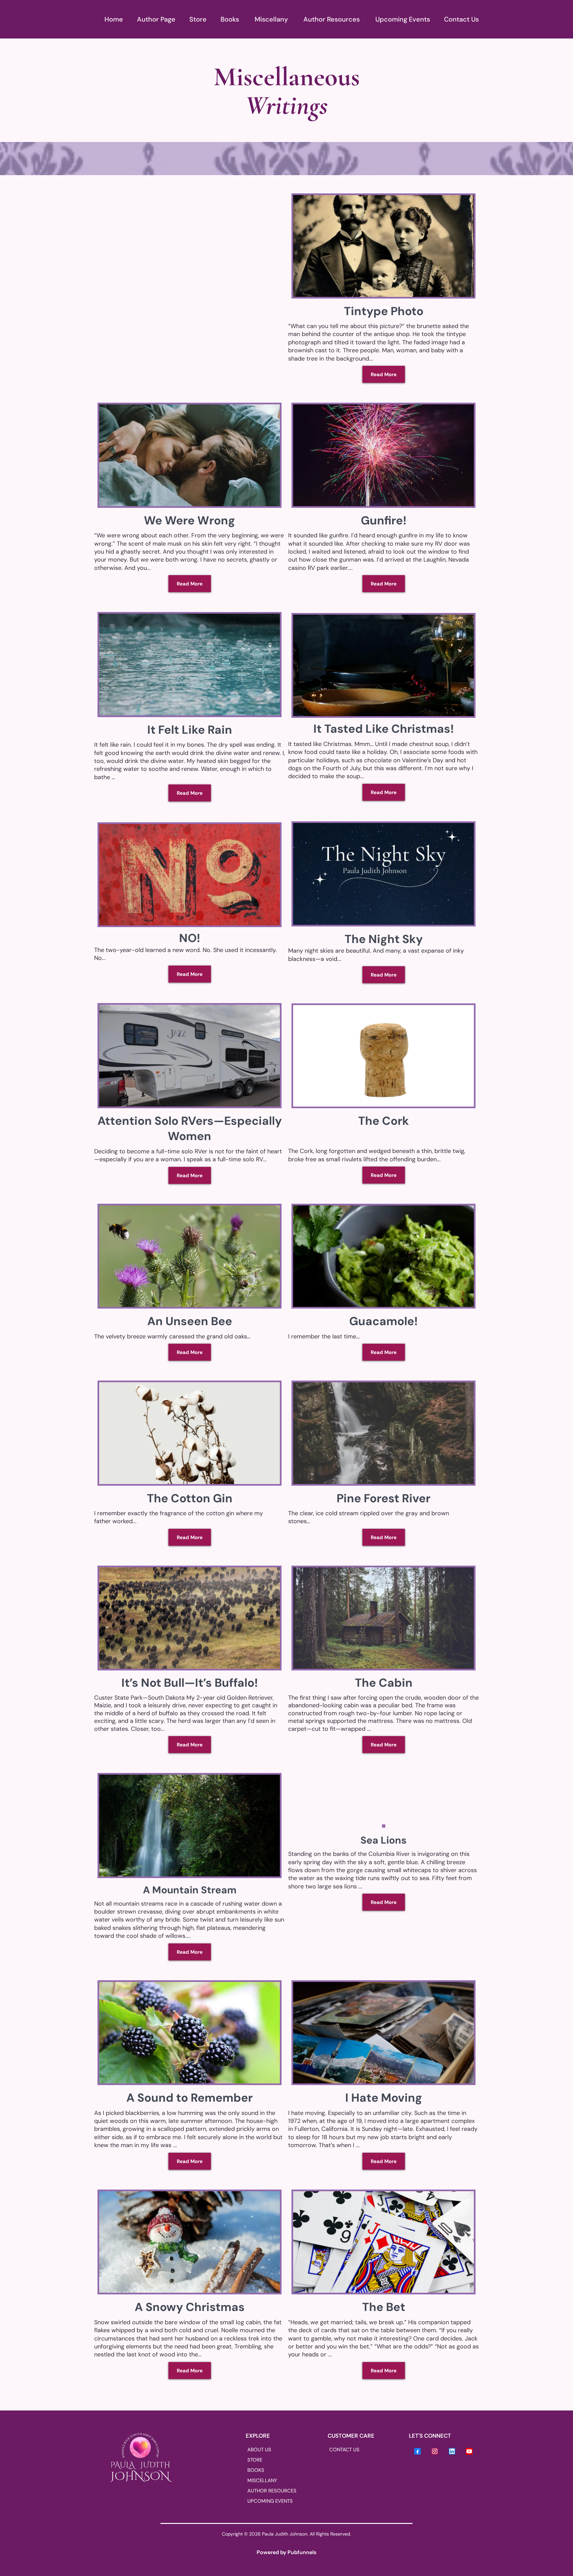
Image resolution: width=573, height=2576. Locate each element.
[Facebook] (417, 2451)
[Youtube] (469, 2451)
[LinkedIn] (452, 2451)
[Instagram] (435, 2451)
